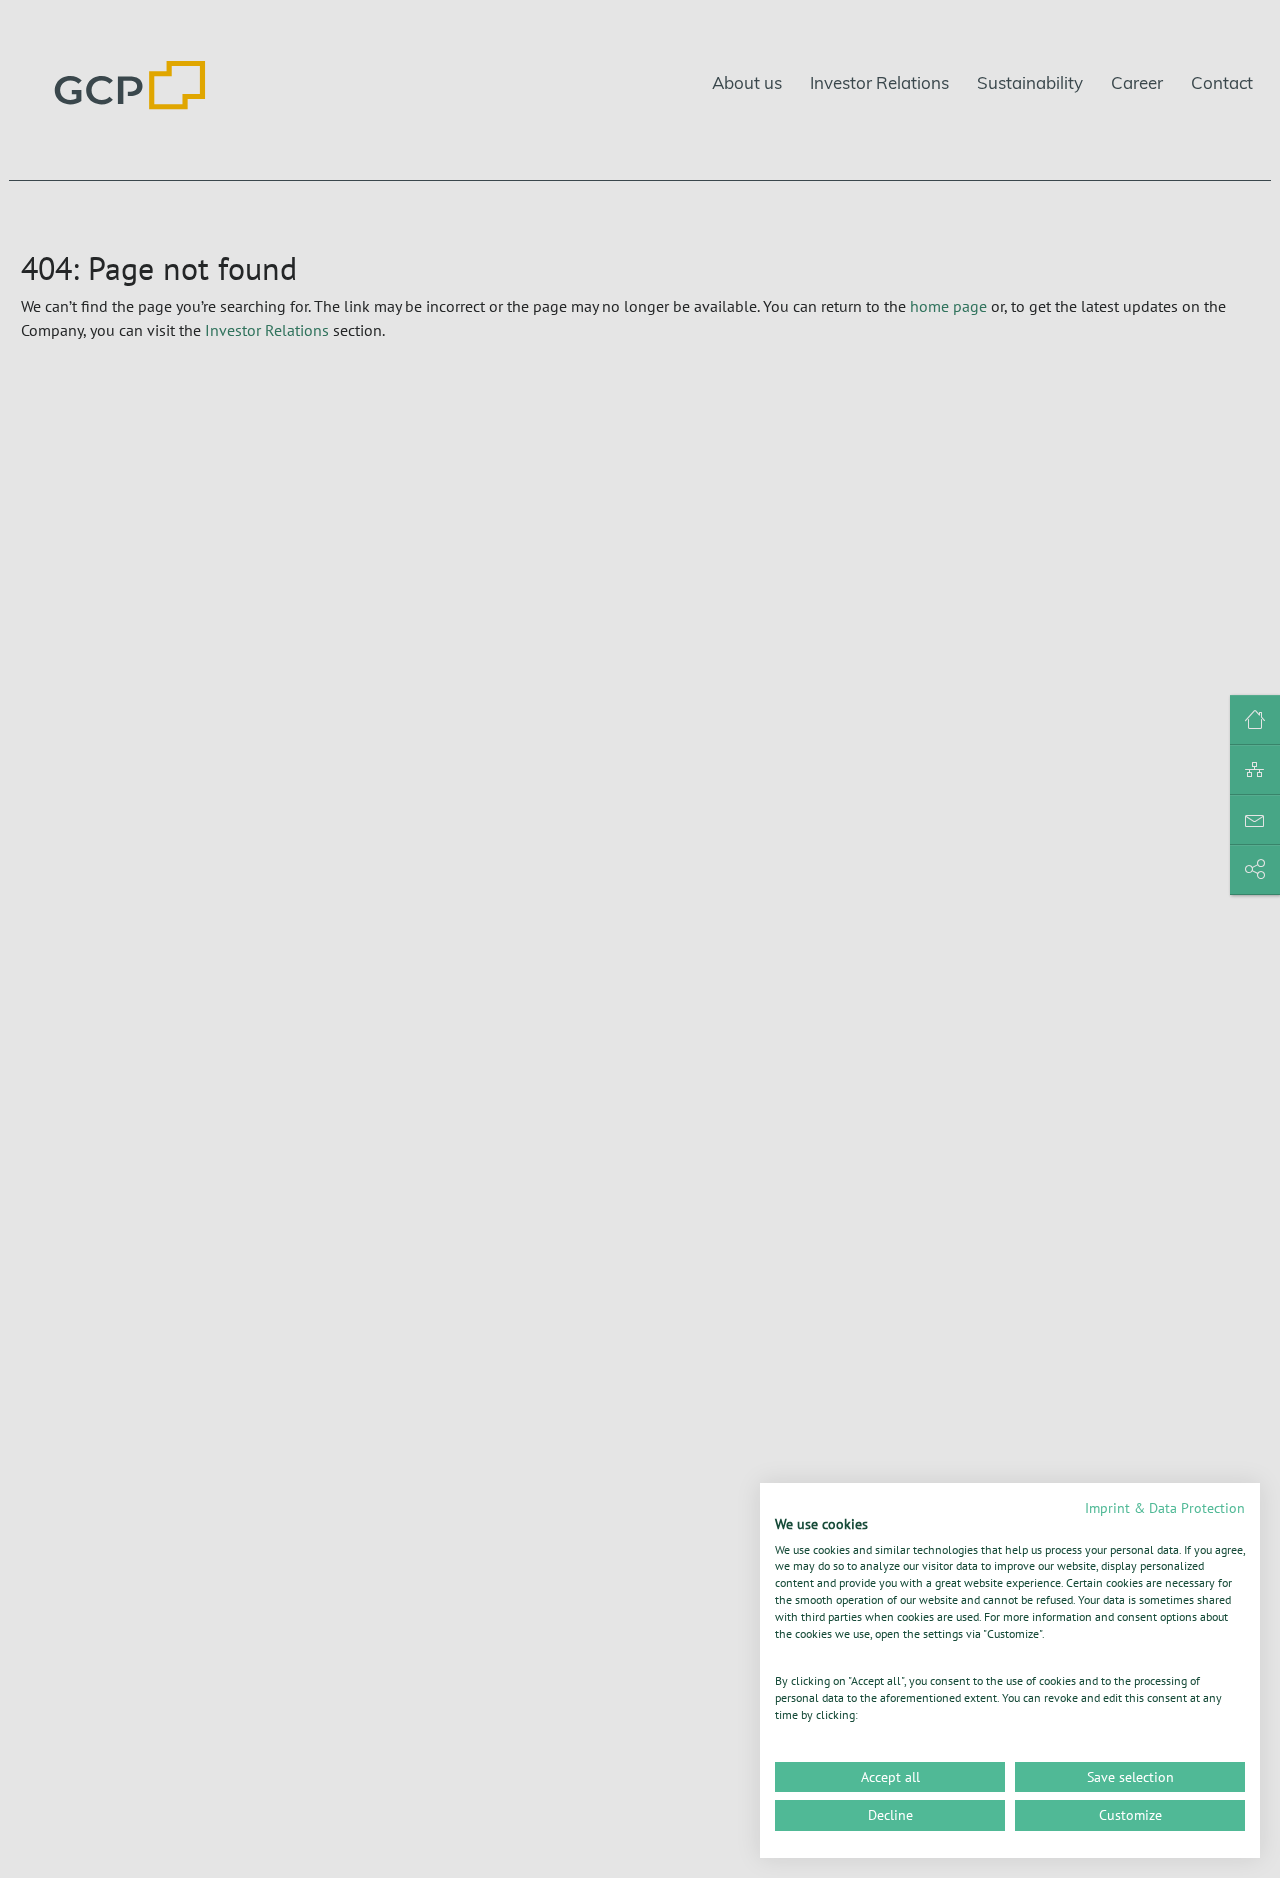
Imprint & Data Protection (1165, 1508)
